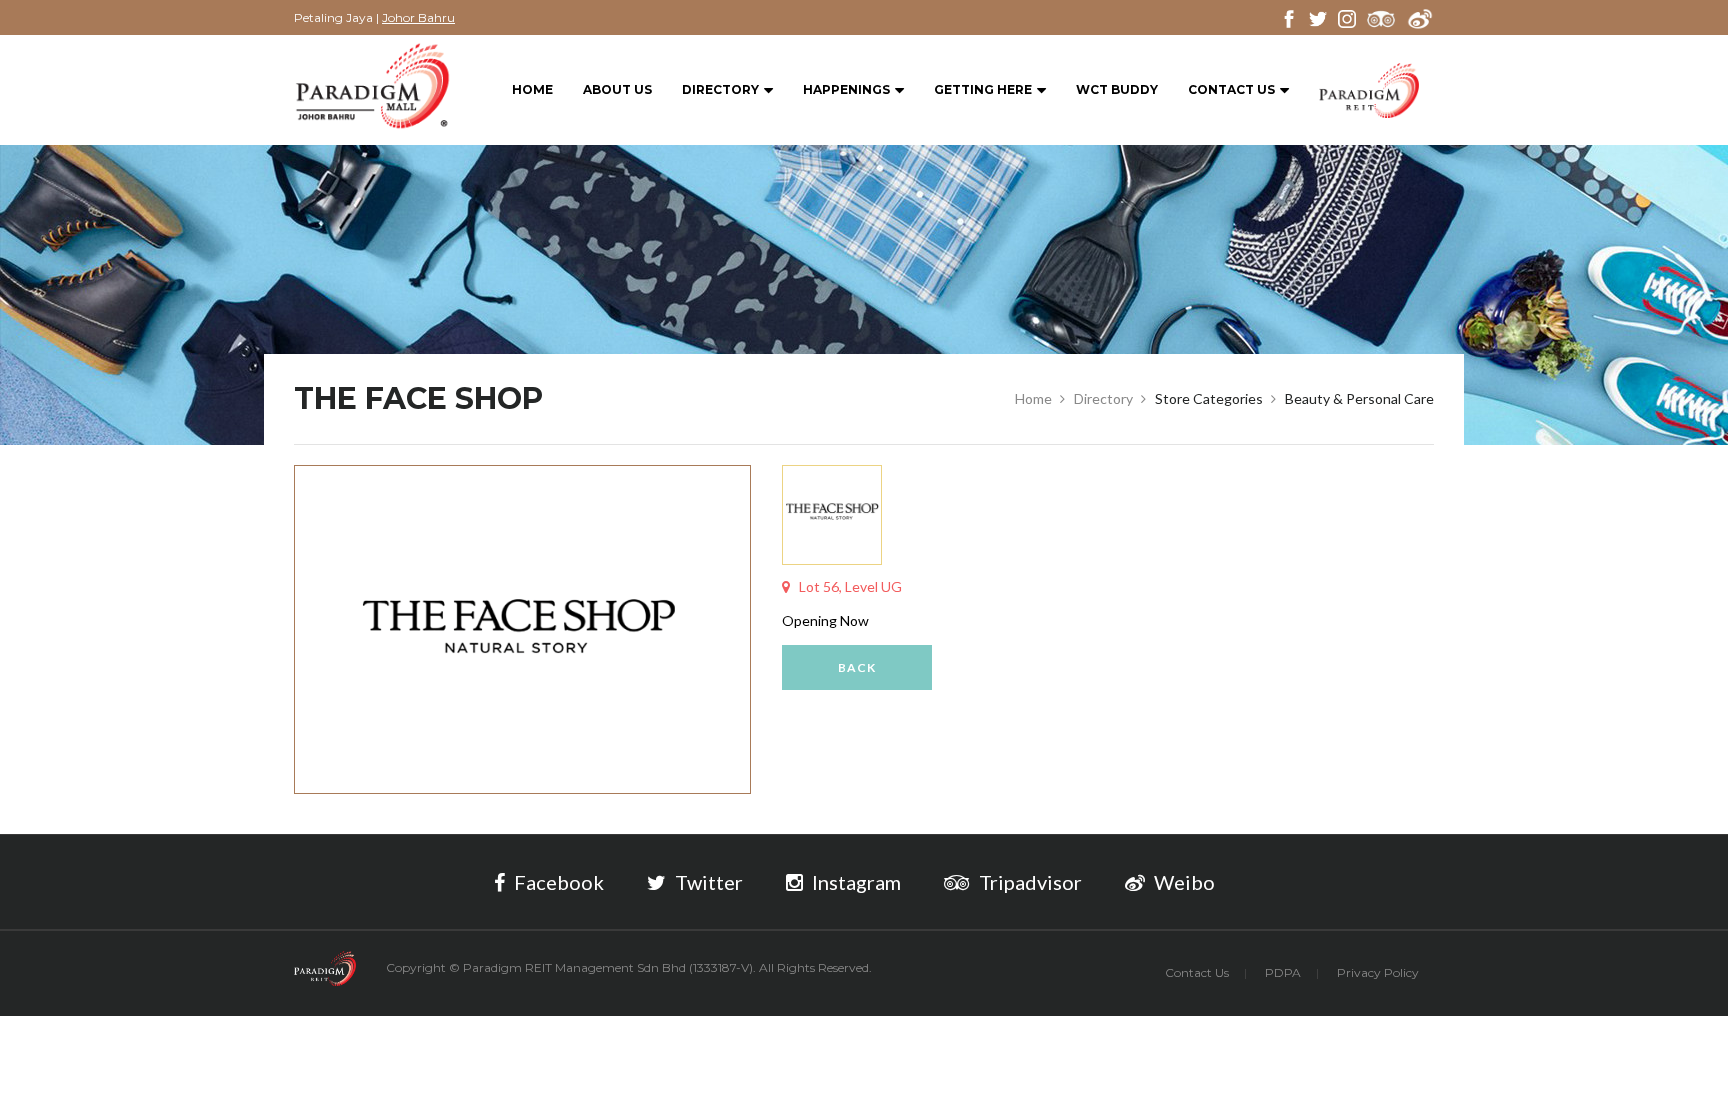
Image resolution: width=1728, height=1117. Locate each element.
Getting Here (983, 89)
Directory (720, 89)
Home (532, 89)
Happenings (846, 89)
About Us (617, 89)
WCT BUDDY (1117, 89)
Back (857, 667)
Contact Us (1231, 89)
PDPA (1283, 972)
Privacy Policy (1378, 972)
